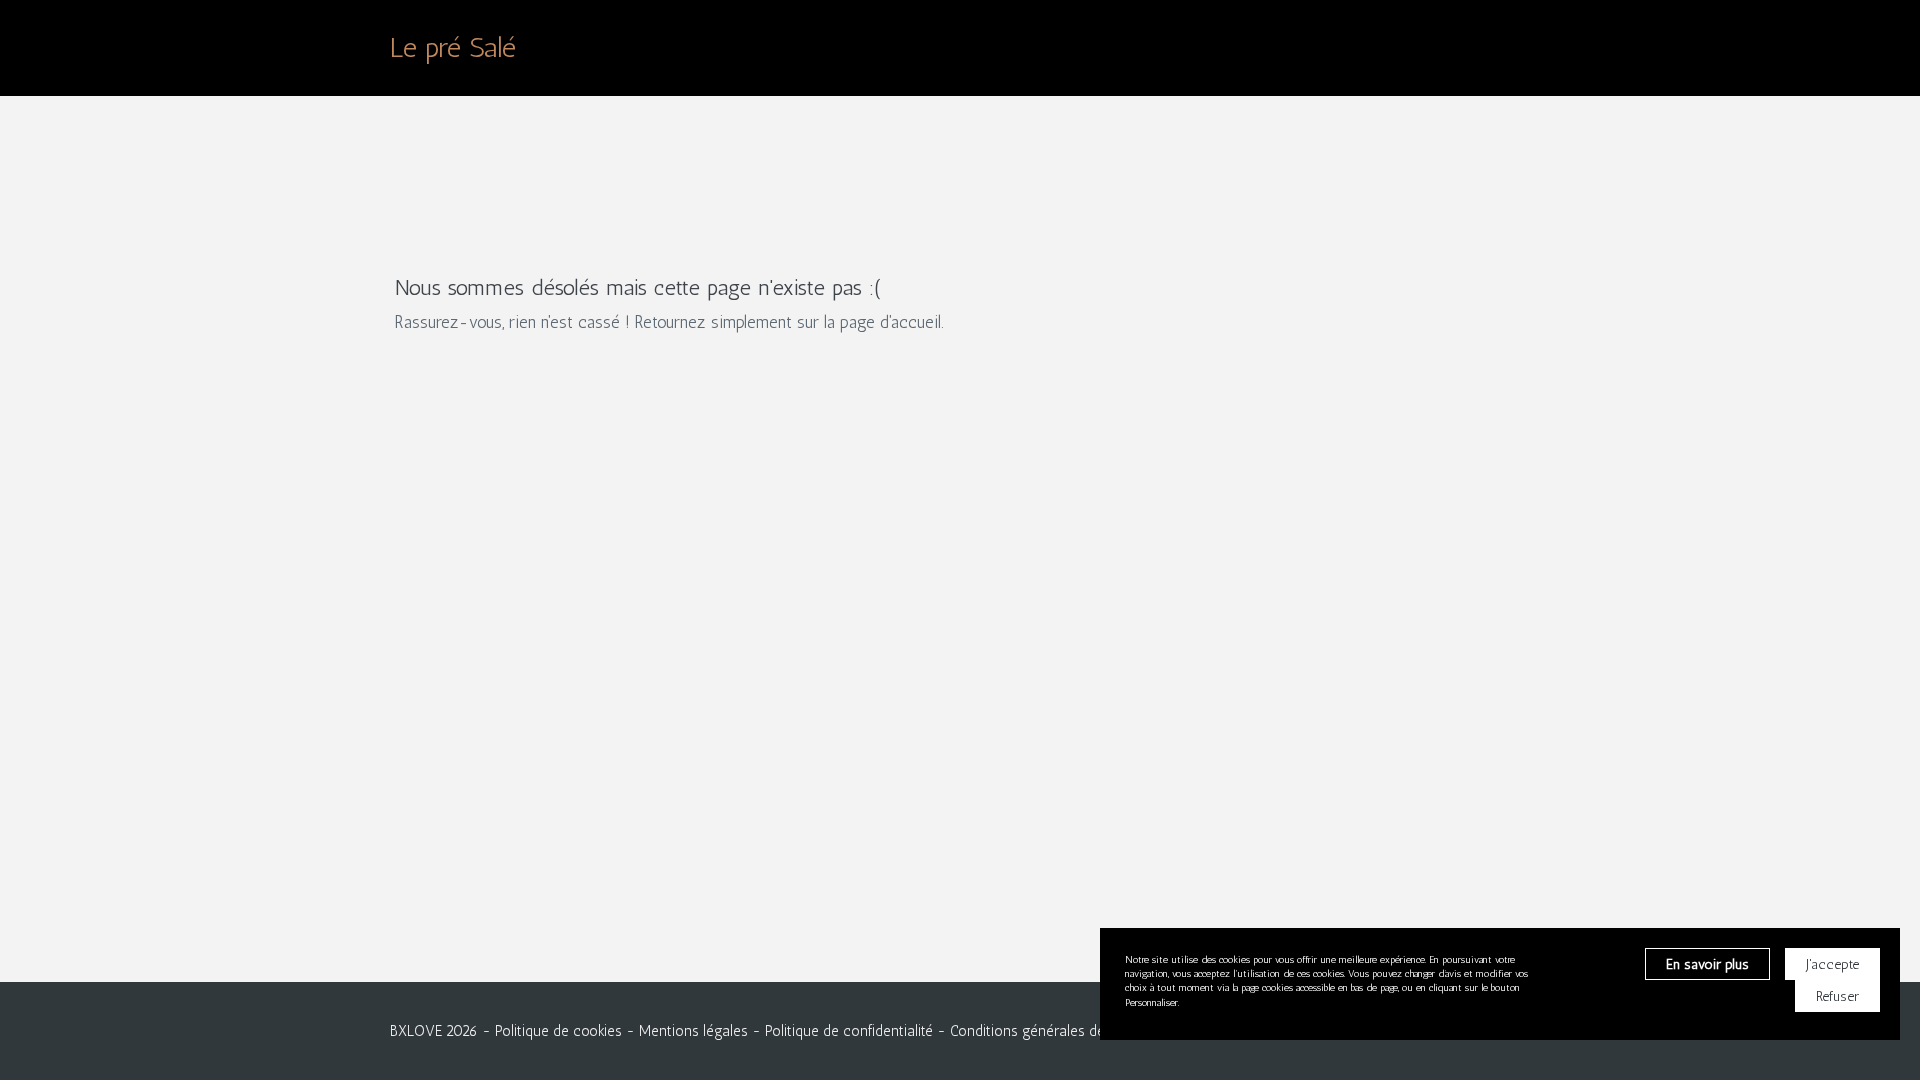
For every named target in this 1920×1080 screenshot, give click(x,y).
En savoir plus (1707, 964)
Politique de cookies (558, 1031)
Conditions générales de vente (1047, 1031)
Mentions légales (693, 1031)
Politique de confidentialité (849, 1031)
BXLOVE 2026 (434, 1031)
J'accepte (1832, 964)
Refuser (1837, 996)
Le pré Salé (453, 47)
